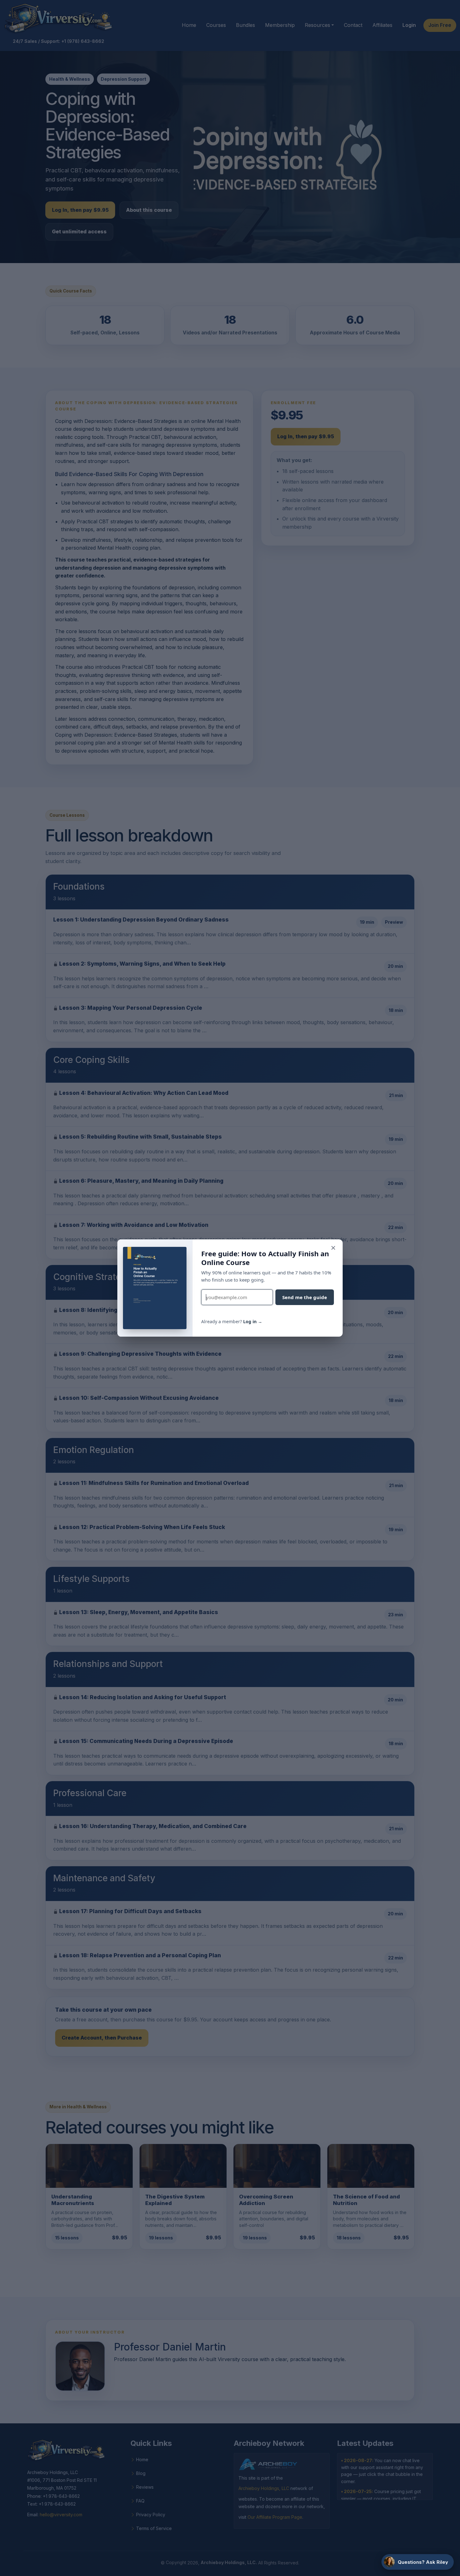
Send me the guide (305, 1297)
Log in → (253, 1321)
